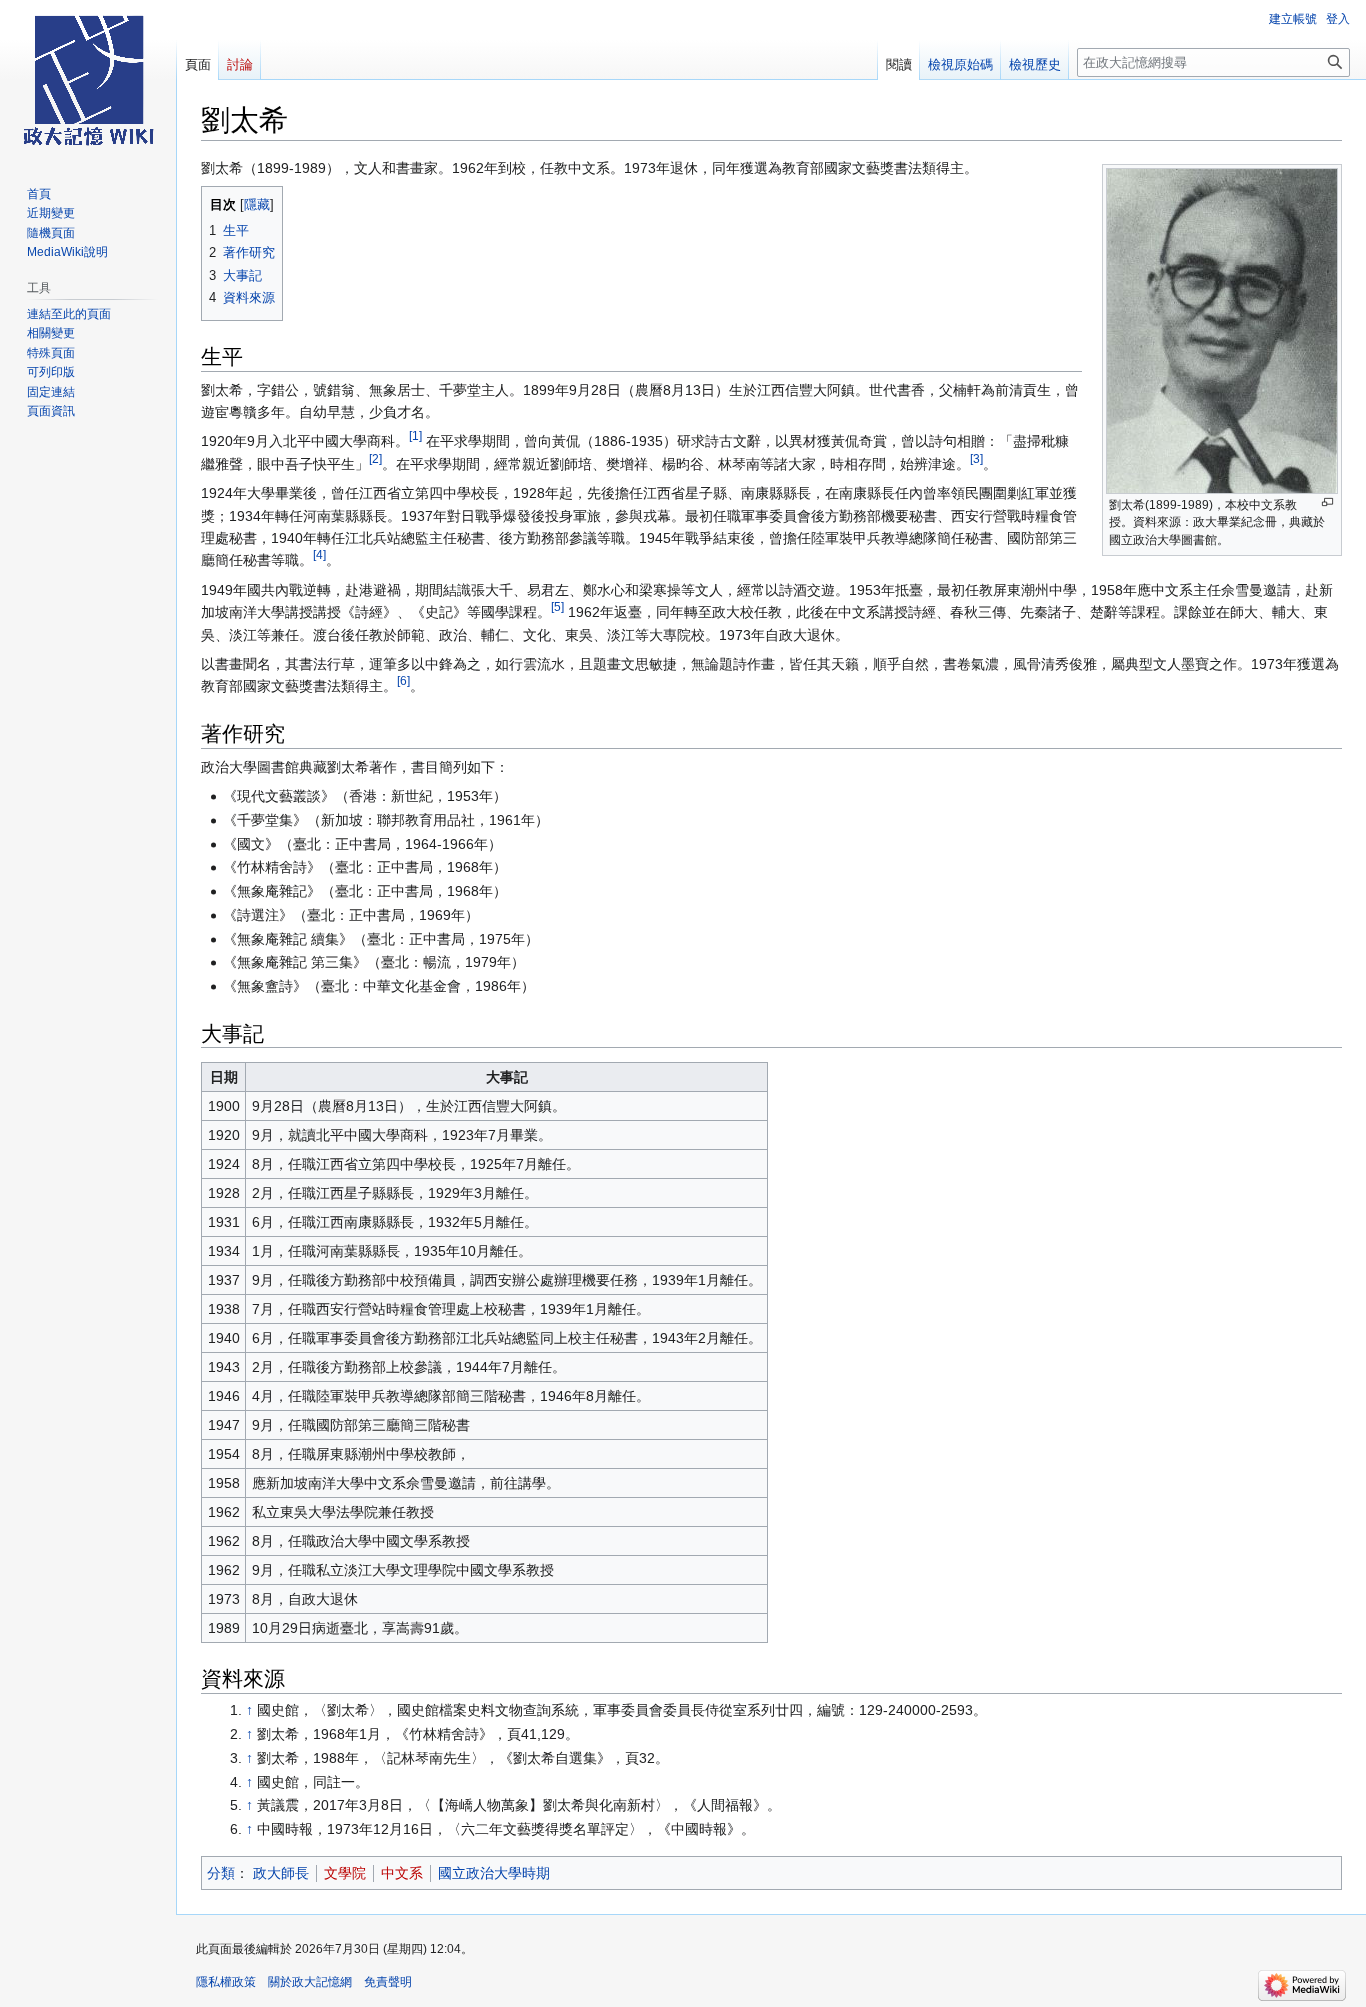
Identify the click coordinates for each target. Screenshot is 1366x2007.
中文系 (402, 1873)
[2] (375, 458)
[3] (976, 458)
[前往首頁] (88, 80)
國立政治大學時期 (494, 1873)
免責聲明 (388, 1982)
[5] (557, 606)
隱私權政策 (226, 1982)
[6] (403, 681)
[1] (415, 436)
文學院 (345, 1873)
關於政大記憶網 (310, 1982)
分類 (221, 1873)
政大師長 (281, 1873)
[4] (319, 555)
